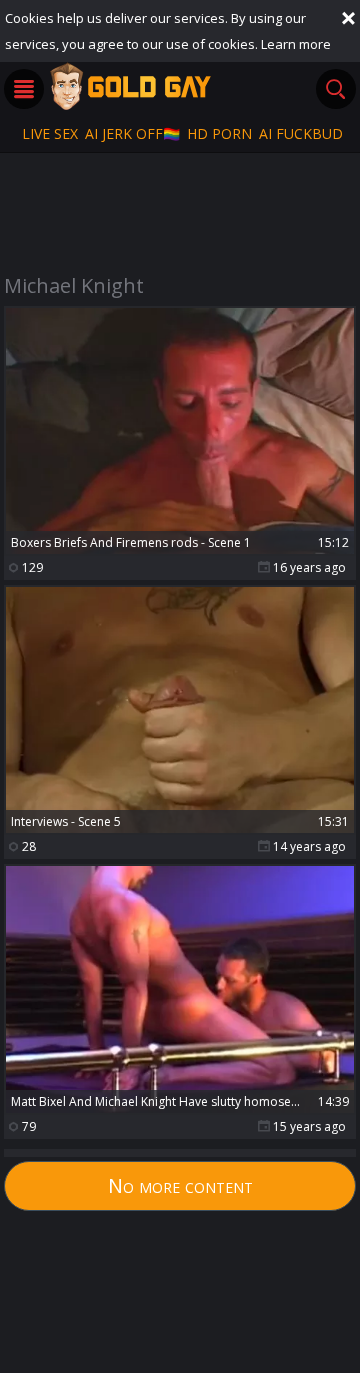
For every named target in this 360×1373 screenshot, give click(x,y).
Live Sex (50, 133)
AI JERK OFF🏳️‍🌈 (132, 133)
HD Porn (219, 133)
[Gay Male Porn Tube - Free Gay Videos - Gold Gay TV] (130, 86)
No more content (180, 1185)
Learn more (296, 44)
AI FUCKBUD (301, 133)
